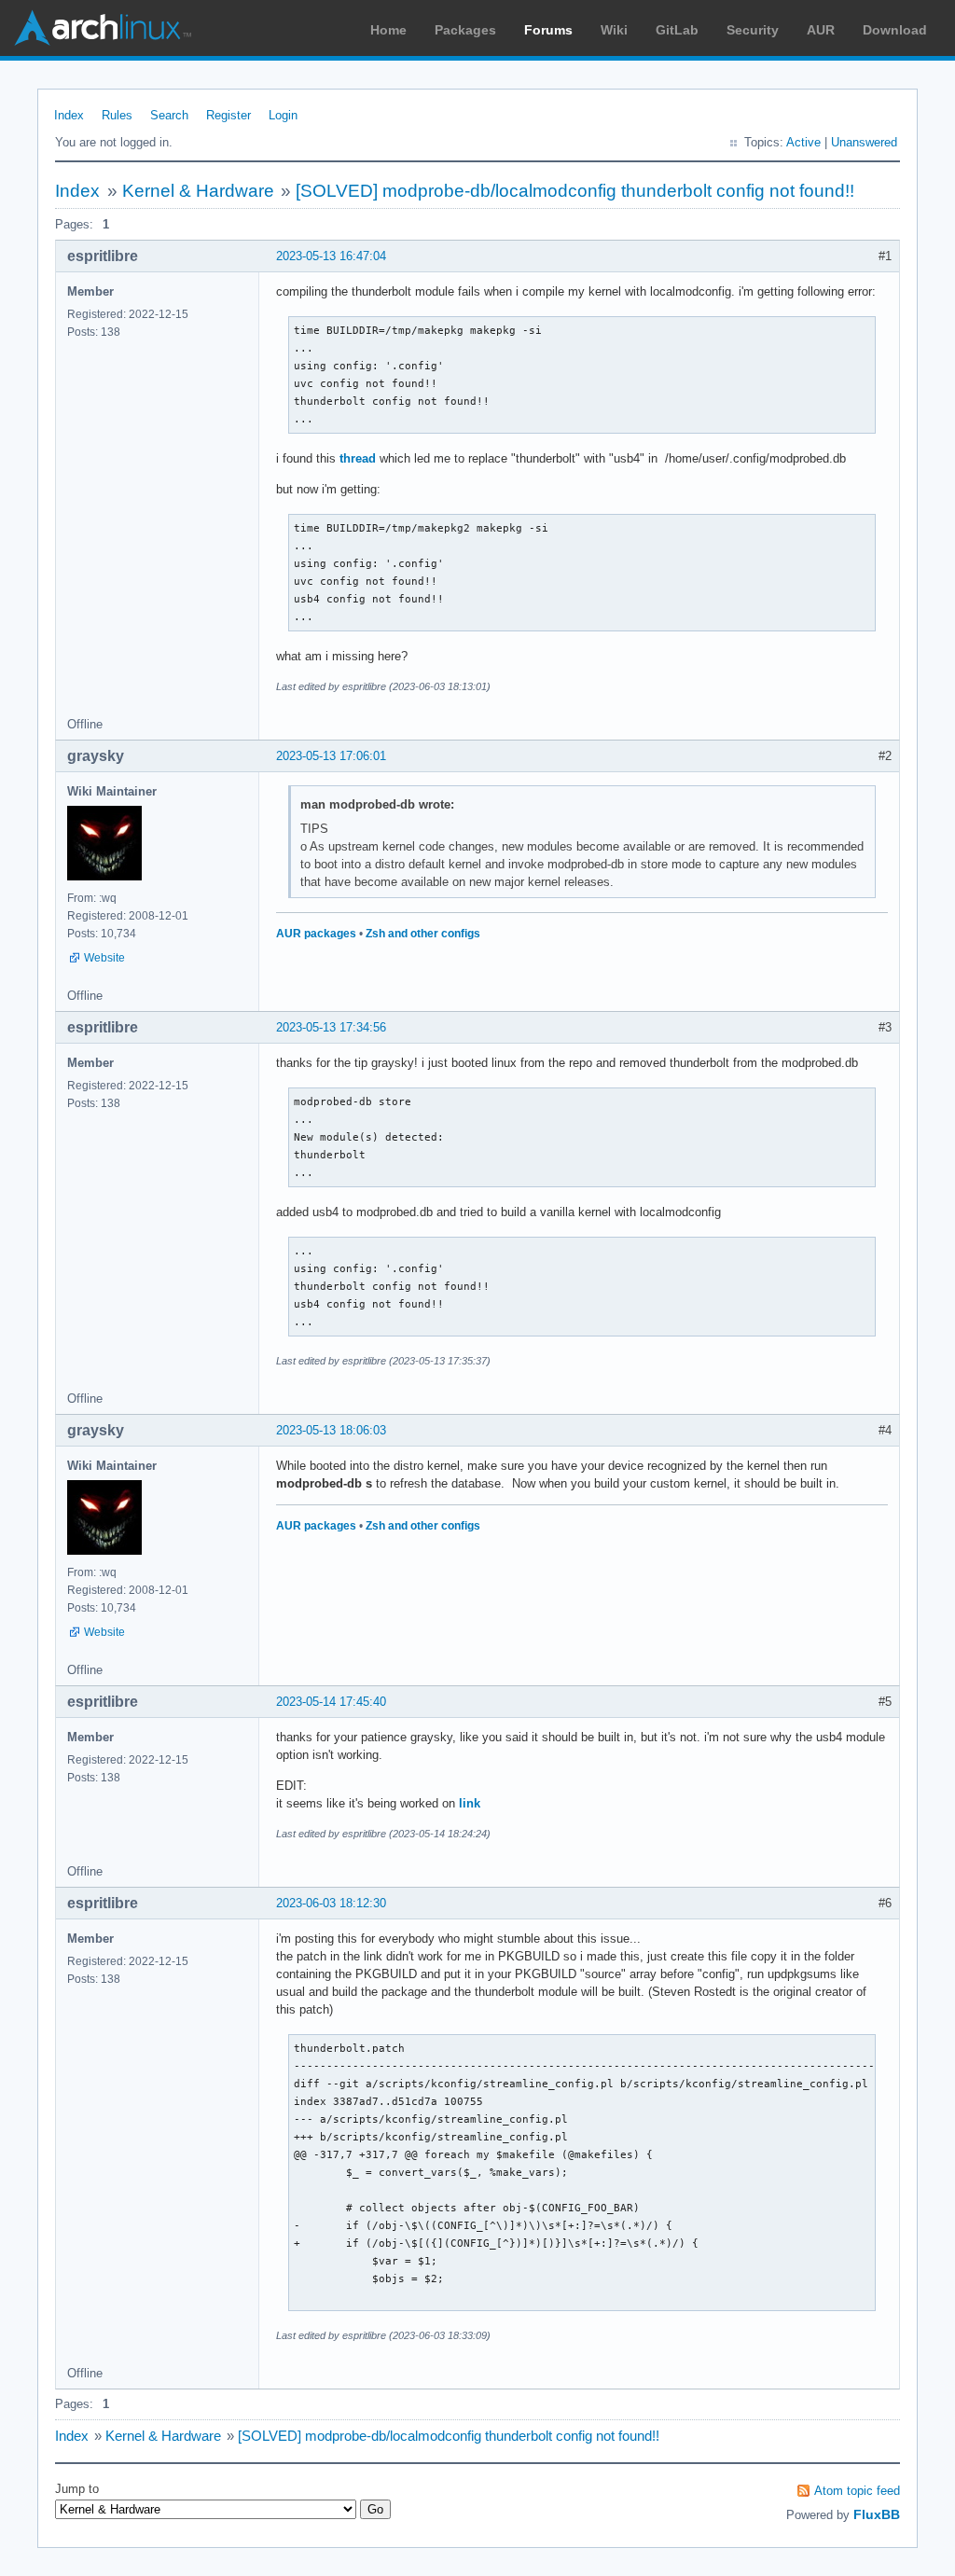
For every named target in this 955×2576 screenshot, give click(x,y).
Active (803, 142)
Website (104, 958)
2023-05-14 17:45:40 (331, 1702)
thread (358, 458)
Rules (117, 115)
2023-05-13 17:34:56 (331, 1027)
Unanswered (864, 142)
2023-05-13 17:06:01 (331, 756)
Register (228, 115)
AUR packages (316, 934)
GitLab (677, 30)
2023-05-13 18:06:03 (331, 1430)
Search (169, 115)
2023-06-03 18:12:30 (331, 1903)
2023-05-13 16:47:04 (331, 256)
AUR (821, 30)
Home (388, 30)
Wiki (614, 30)
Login (283, 115)
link (470, 1803)
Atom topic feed (857, 2491)
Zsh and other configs (423, 934)
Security (753, 30)
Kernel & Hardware (198, 191)
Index (69, 115)
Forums (548, 30)
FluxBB (877, 2514)
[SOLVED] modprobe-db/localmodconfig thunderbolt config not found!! (575, 191)
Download (895, 30)
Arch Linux (103, 28)
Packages (465, 30)
